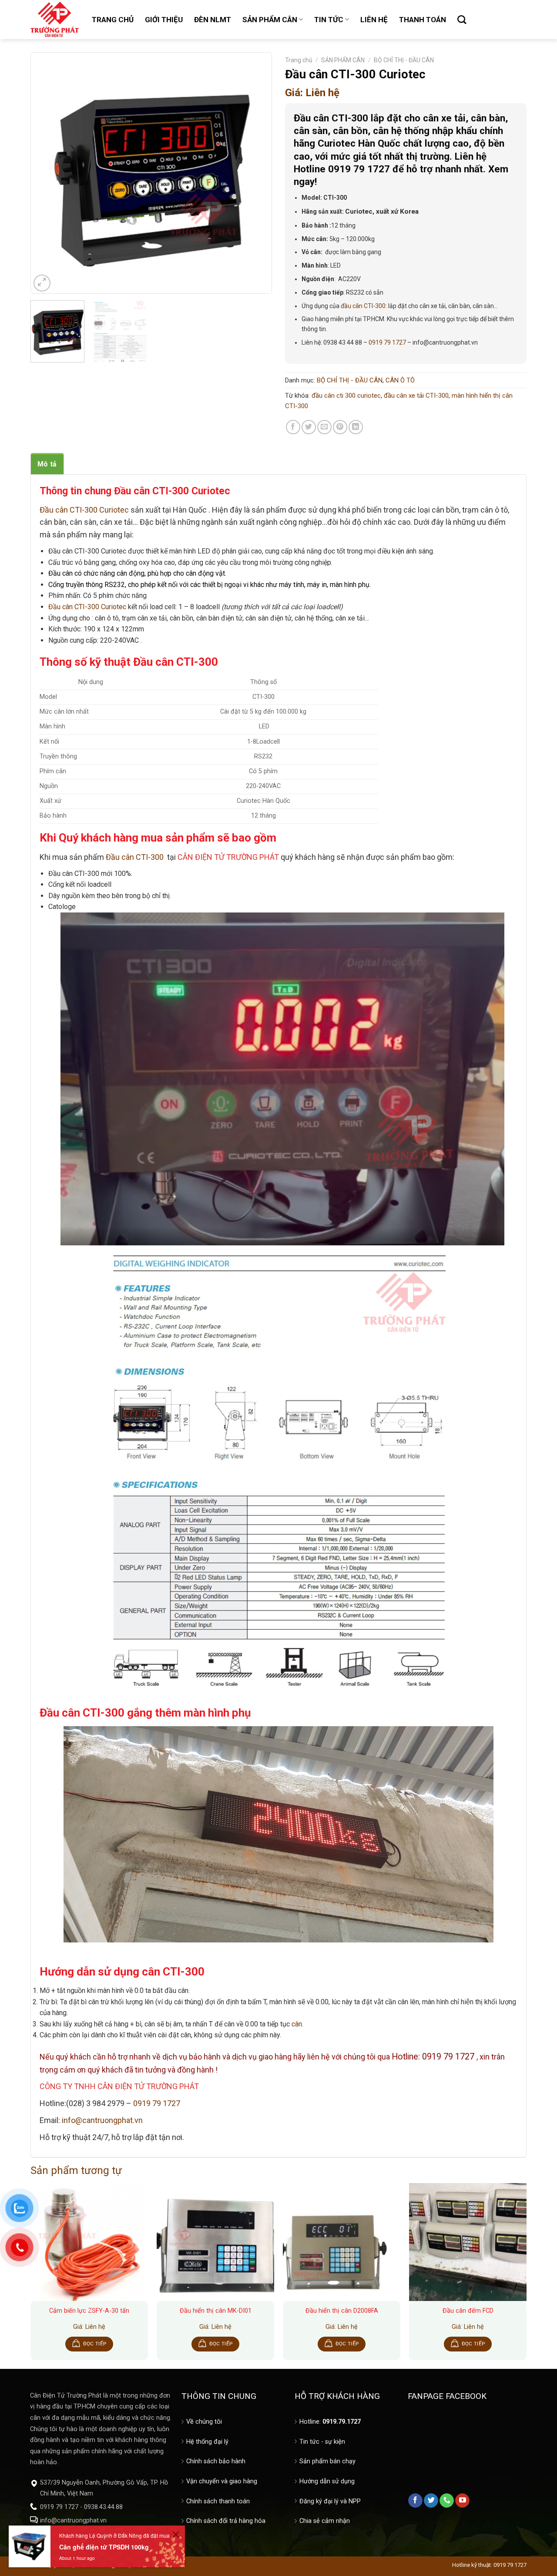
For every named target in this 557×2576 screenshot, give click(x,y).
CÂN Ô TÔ (400, 380)
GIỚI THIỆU (164, 20)
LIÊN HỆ (374, 20)
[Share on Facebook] (293, 427)
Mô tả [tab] (47, 464)
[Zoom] (42, 283)
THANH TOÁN (423, 20)
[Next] (256, 173)
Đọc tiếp (95, 2344)
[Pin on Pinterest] (340, 427)
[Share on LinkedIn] (356, 427)
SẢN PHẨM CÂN (270, 20)
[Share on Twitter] (309, 427)
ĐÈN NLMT (213, 20)
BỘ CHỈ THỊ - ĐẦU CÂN (404, 60)
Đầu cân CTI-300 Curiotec (87, 607)
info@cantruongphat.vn (102, 2120)
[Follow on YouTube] (462, 2501)
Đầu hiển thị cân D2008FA (342, 2311)
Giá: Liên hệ (312, 93)
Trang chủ (299, 60)
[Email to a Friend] (324, 427)
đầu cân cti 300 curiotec (346, 396)
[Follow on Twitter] (431, 2501)
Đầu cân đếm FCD (468, 2311)
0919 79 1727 (387, 342)
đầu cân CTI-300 (363, 306)
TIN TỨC (329, 20)
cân (297, 2024)
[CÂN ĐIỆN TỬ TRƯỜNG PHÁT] (55, 20)
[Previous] (46, 173)
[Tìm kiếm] (462, 20)
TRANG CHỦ (113, 20)
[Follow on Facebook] (415, 2501)
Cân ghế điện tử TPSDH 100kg (104, 2547)
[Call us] (447, 2501)
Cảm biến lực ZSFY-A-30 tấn (89, 2311)
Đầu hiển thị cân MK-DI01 (216, 2311)
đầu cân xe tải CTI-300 (416, 396)
